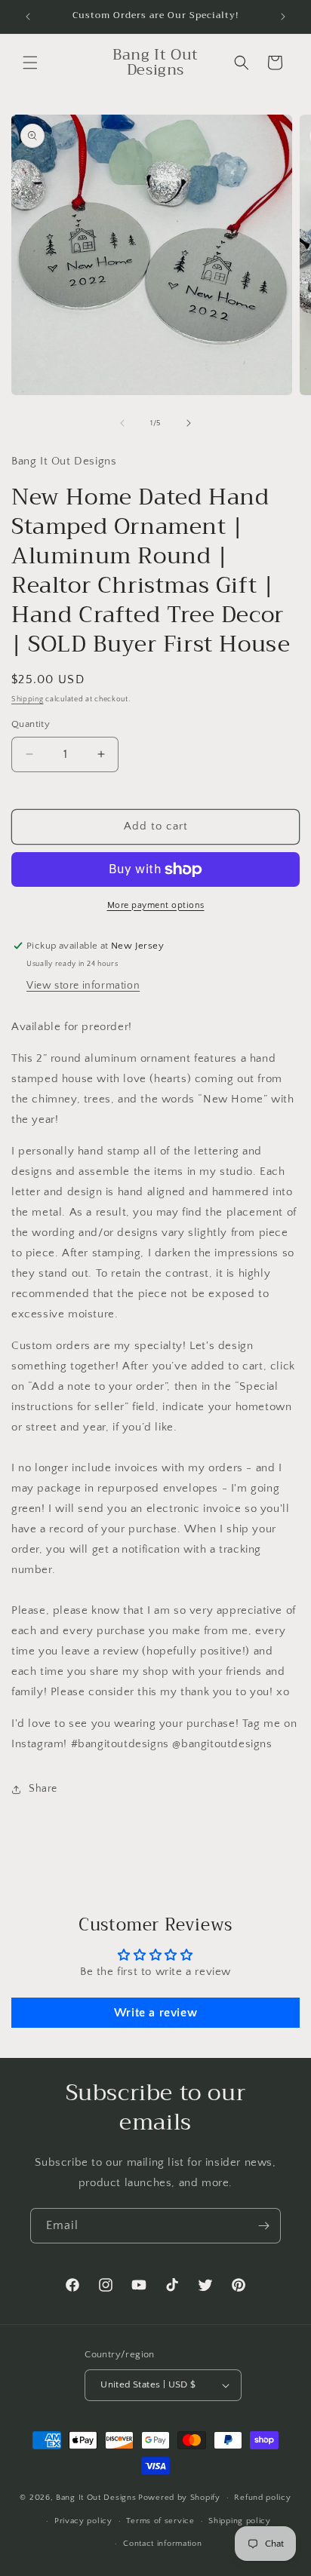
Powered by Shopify (179, 2498)
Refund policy (262, 2498)
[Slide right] (189, 423)
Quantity (31, 724)
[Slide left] (122, 423)
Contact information (162, 2544)
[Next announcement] (283, 17)
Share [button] (43, 1789)
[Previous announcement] (28, 17)
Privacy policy (83, 2521)
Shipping (28, 699)
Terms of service (160, 2521)
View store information (83, 986)
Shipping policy (240, 2521)
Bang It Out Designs (96, 2498)
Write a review (155, 2013)
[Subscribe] (263, 2226)
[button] (30, 63)
